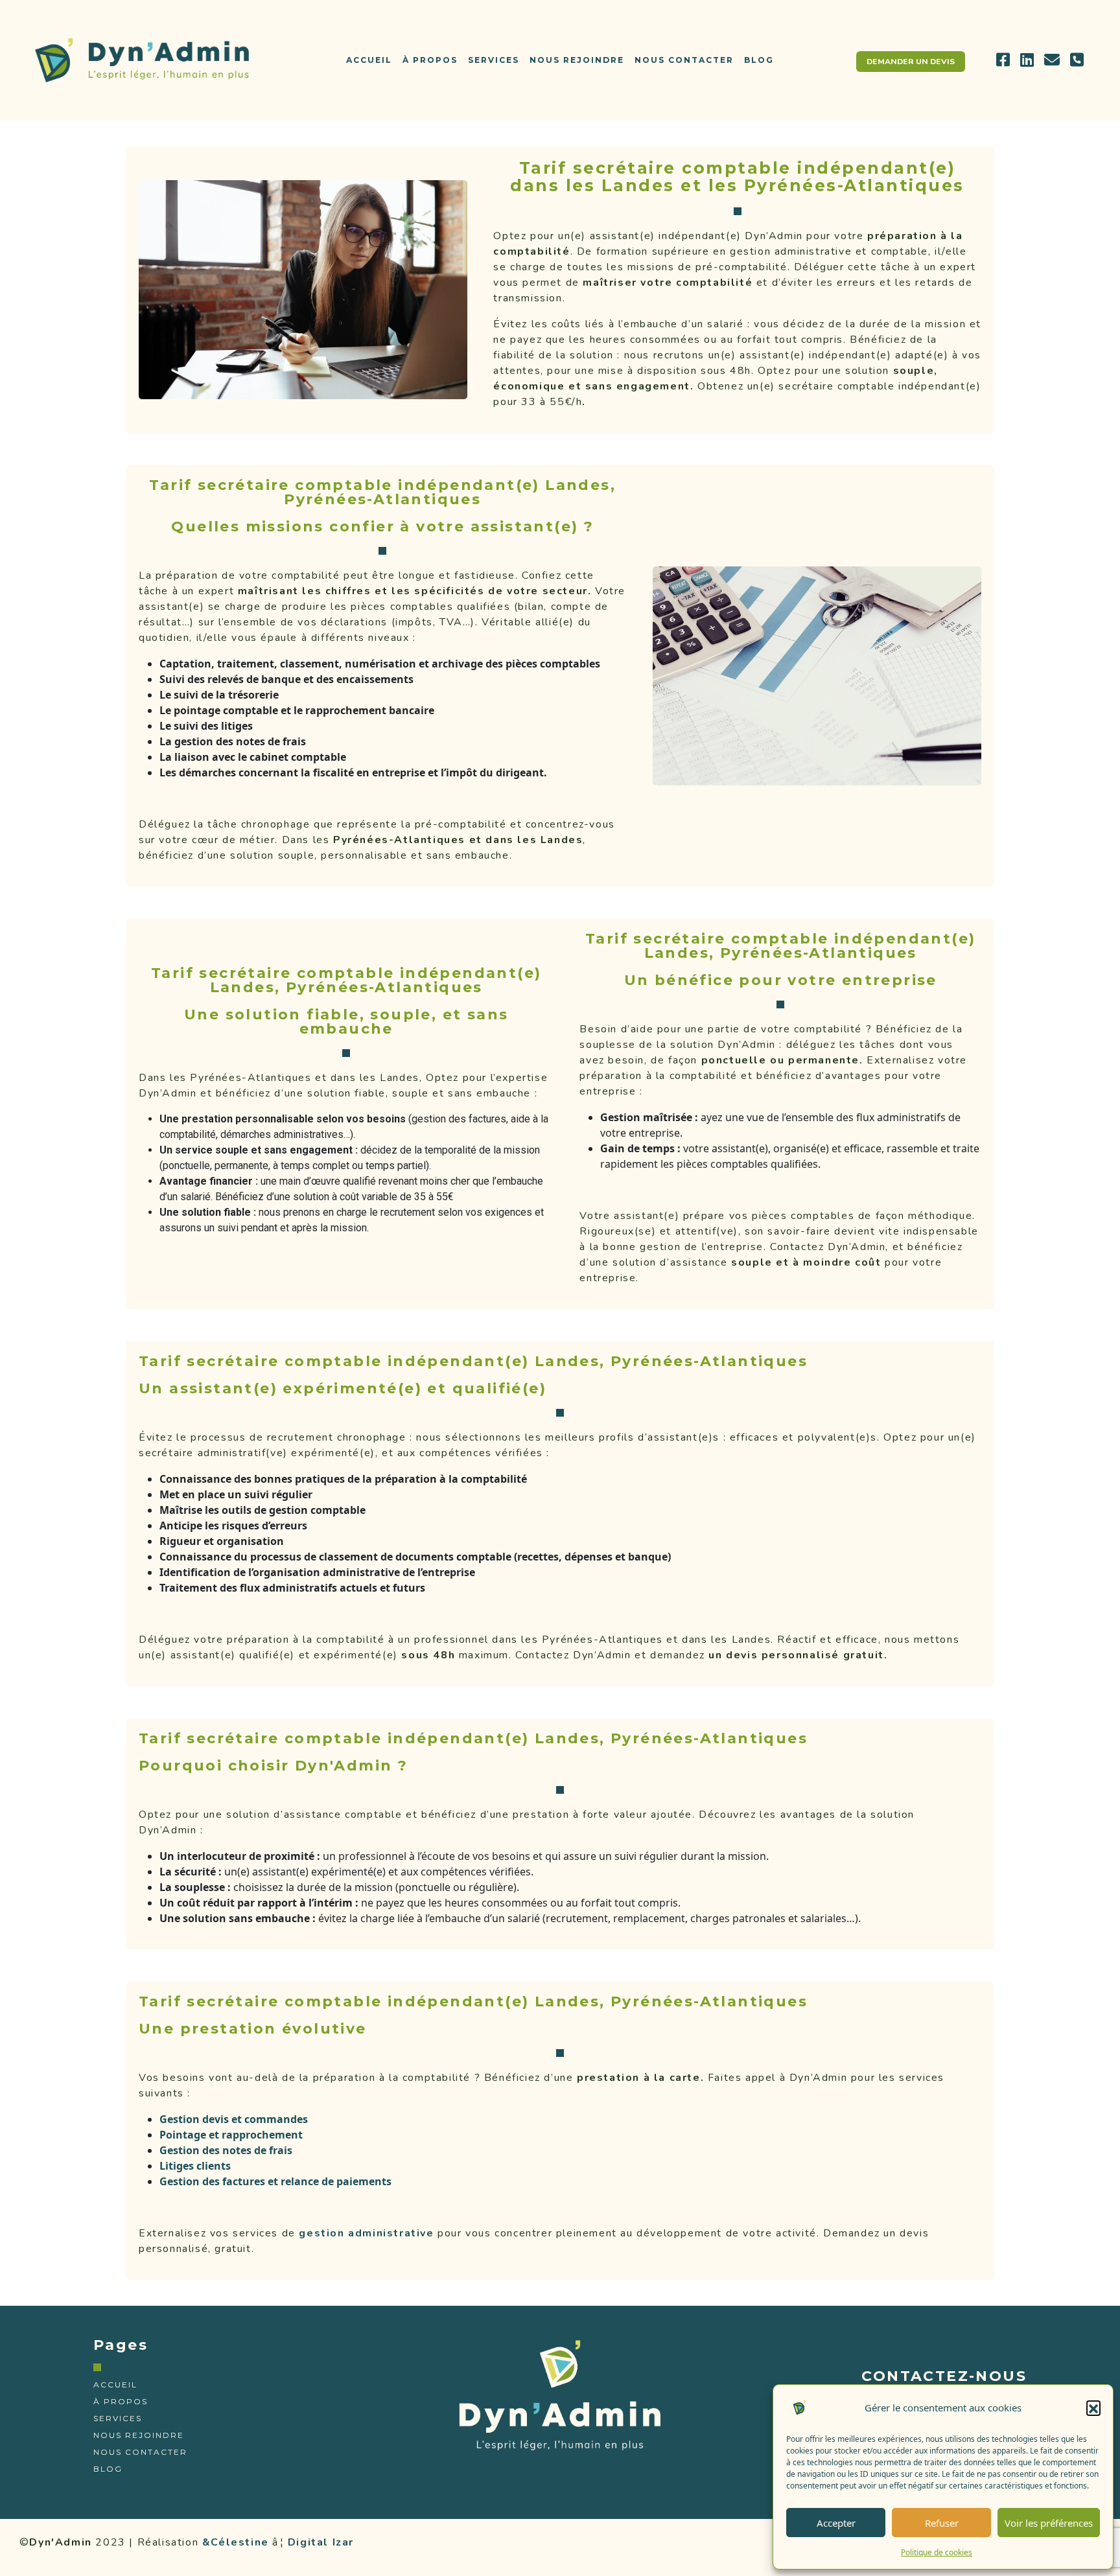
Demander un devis (911, 62)
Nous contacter (140, 2452)
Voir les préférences (1049, 2523)
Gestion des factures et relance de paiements (275, 2181)
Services (494, 60)
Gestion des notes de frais (226, 2150)
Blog (759, 60)
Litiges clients (195, 2166)
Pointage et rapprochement (231, 2135)
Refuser (942, 2523)
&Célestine (236, 2542)
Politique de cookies (937, 2552)
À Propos (430, 60)
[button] (1093, 2408)
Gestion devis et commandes (234, 2119)
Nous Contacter (684, 60)
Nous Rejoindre (577, 60)
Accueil (369, 60)
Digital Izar (321, 2542)
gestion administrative (366, 2233)
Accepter (836, 2523)
